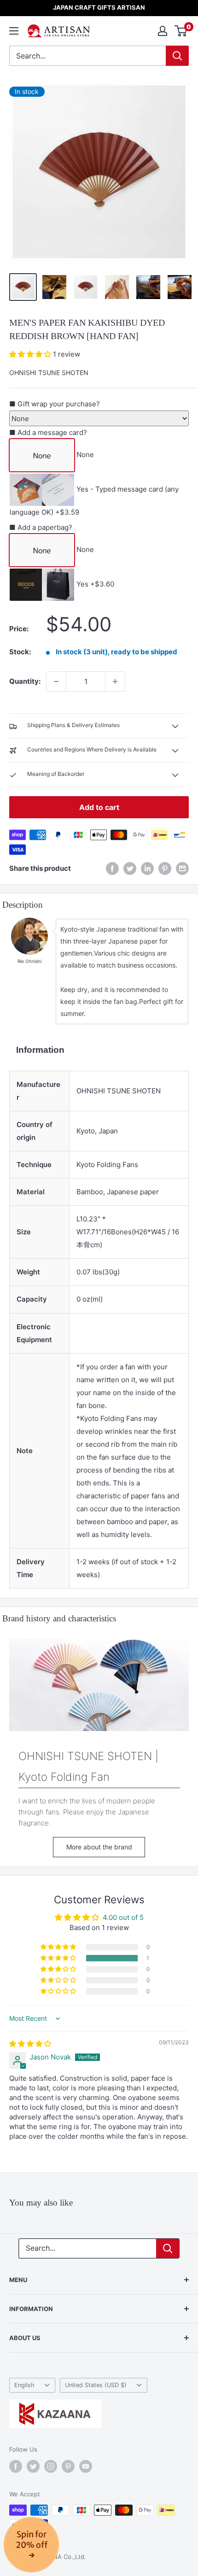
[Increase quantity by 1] (115, 681)
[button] (31, 354)
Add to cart (99, 807)
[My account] (163, 31)
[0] (181, 31)
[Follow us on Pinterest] (68, 2466)
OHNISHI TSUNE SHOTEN (49, 373)
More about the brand (99, 1847)
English (24, 2385)
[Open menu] (14, 31)
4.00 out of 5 (123, 1917)
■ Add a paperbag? (41, 527)
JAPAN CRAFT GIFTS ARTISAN (99, 7)
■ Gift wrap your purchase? (55, 404)
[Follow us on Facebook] (16, 2466)
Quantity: (25, 681)
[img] (30, 2044)
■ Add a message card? (48, 432)
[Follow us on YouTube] (86, 2466)
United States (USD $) (96, 2385)
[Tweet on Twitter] (130, 868)
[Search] (177, 56)
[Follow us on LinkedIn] (147, 868)
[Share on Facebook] (112, 868)
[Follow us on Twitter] (33, 2466)
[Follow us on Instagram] (51, 2466)
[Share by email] (182, 868)
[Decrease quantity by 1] (56, 681)
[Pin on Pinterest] (165, 868)
